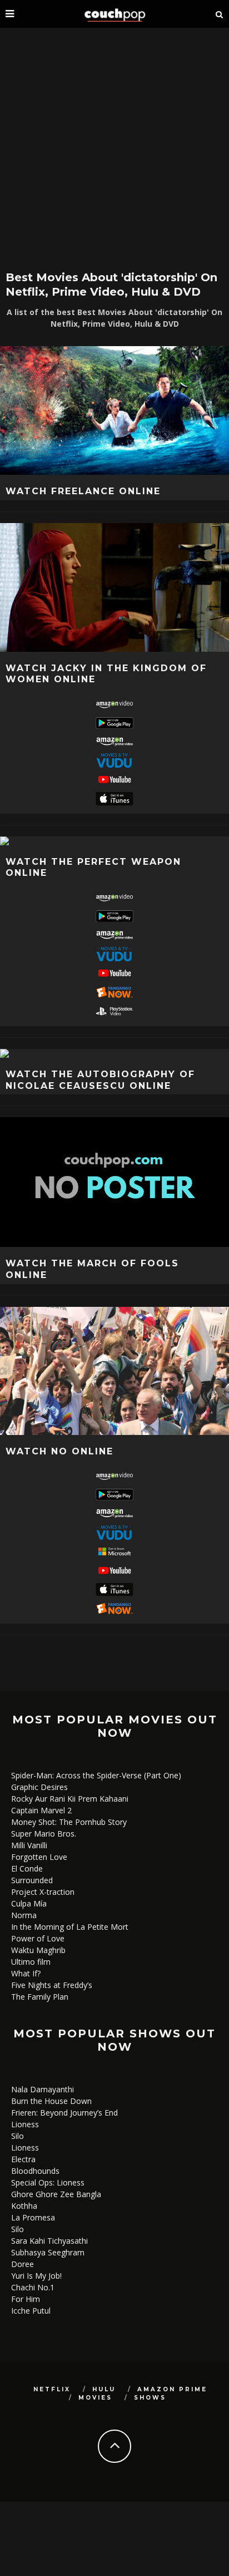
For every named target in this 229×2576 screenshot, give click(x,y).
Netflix (52, 2389)
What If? (26, 1973)
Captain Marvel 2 (41, 1810)
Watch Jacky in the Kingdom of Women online (106, 674)
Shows (150, 2398)
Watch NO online (59, 1451)
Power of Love (38, 1938)
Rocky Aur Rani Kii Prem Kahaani (70, 1799)
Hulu (104, 2389)
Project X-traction (43, 1892)
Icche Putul (31, 2311)
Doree (23, 2264)
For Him (26, 2299)
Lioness (25, 2124)
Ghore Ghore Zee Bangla (56, 2194)
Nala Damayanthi (43, 2089)
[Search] (220, 14)
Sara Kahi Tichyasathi (49, 2241)
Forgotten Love (39, 1857)
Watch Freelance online (83, 491)
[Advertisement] (114, 148)
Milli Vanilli (29, 1845)
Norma (24, 1915)
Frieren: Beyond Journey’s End (64, 2113)
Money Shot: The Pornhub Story (69, 1822)
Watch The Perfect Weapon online (93, 868)
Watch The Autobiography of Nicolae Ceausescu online (100, 1080)
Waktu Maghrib (38, 1950)
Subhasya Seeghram (48, 2252)
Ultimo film (31, 1962)
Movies (95, 2398)
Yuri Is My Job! (36, 2276)
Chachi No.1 (33, 2287)
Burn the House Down (51, 2101)
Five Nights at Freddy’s (52, 1985)
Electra (23, 2159)
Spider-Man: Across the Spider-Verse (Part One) (96, 1775)
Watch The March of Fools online (92, 1269)
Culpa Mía (29, 1903)
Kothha (24, 2206)
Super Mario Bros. (44, 1834)
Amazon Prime (172, 2389)
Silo (18, 2136)
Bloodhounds (35, 2171)
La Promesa (33, 2217)
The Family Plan (40, 1997)
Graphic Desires (39, 1787)
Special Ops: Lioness (48, 2182)
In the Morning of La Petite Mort (70, 1927)
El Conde (27, 1868)
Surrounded (32, 1880)
